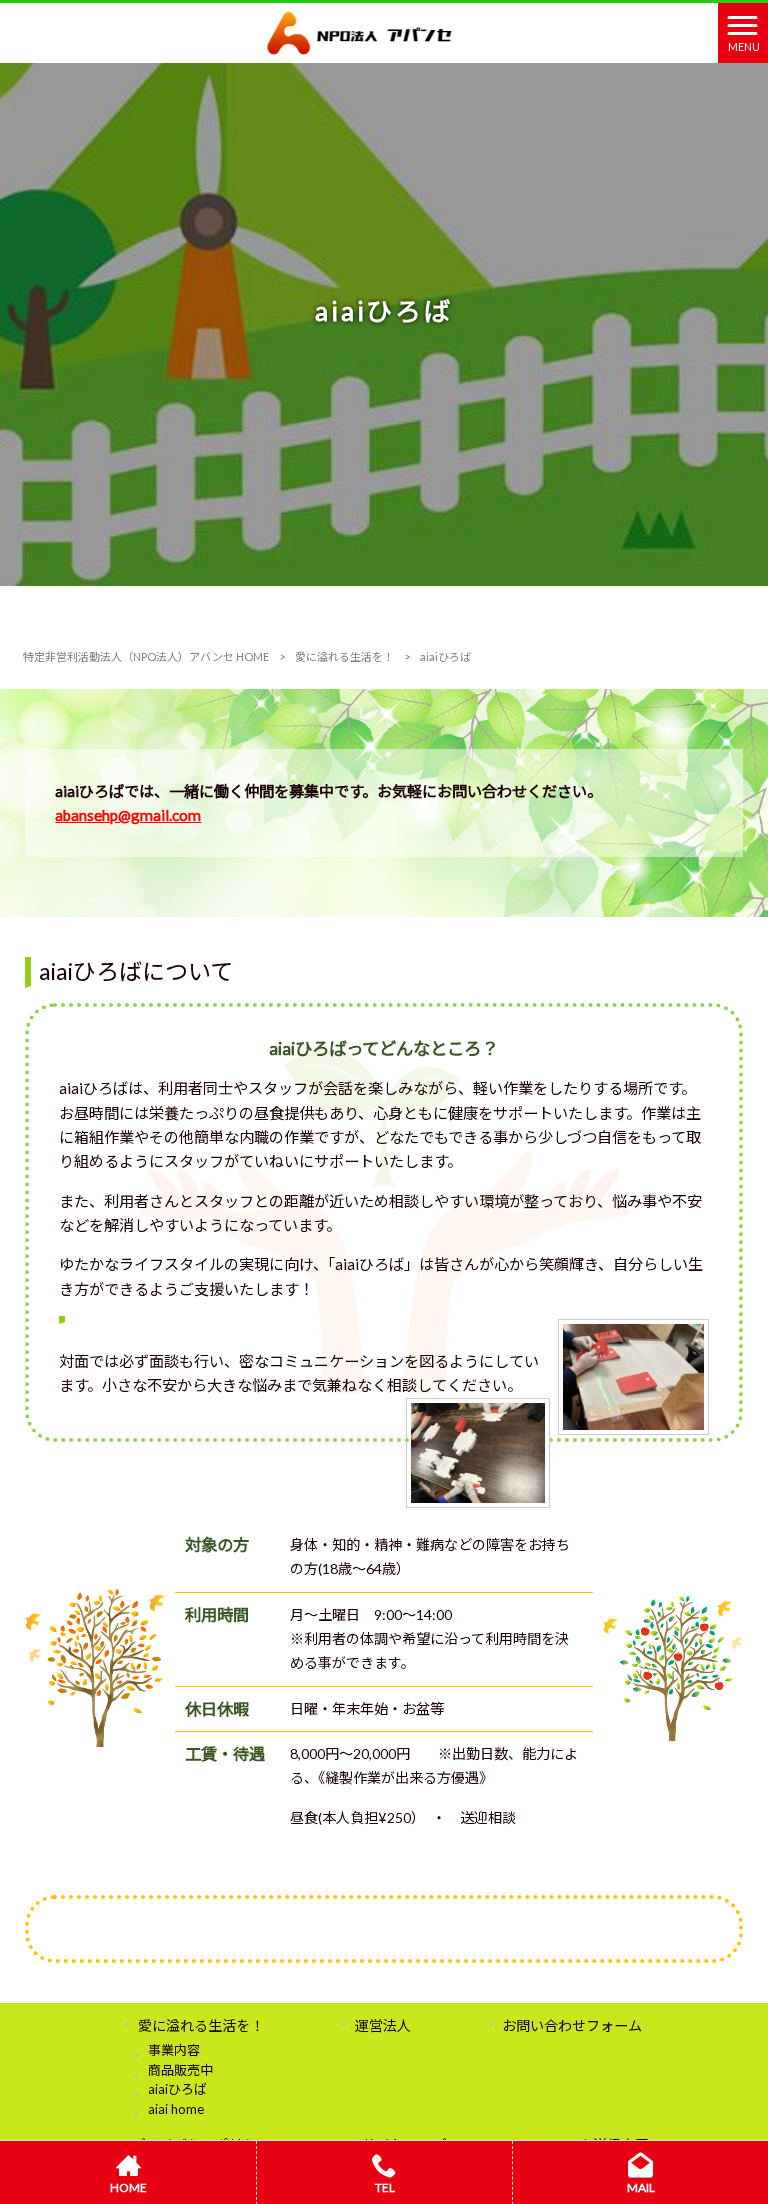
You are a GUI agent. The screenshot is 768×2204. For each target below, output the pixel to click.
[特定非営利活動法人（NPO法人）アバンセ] (359, 31)
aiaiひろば (177, 2089)
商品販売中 (180, 2070)
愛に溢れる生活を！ (344, 656)
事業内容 (174, 2050)
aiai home (176, 2109)
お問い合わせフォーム (572, 2025)
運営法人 (383, 2025)
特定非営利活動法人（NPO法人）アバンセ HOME (146, 656)
